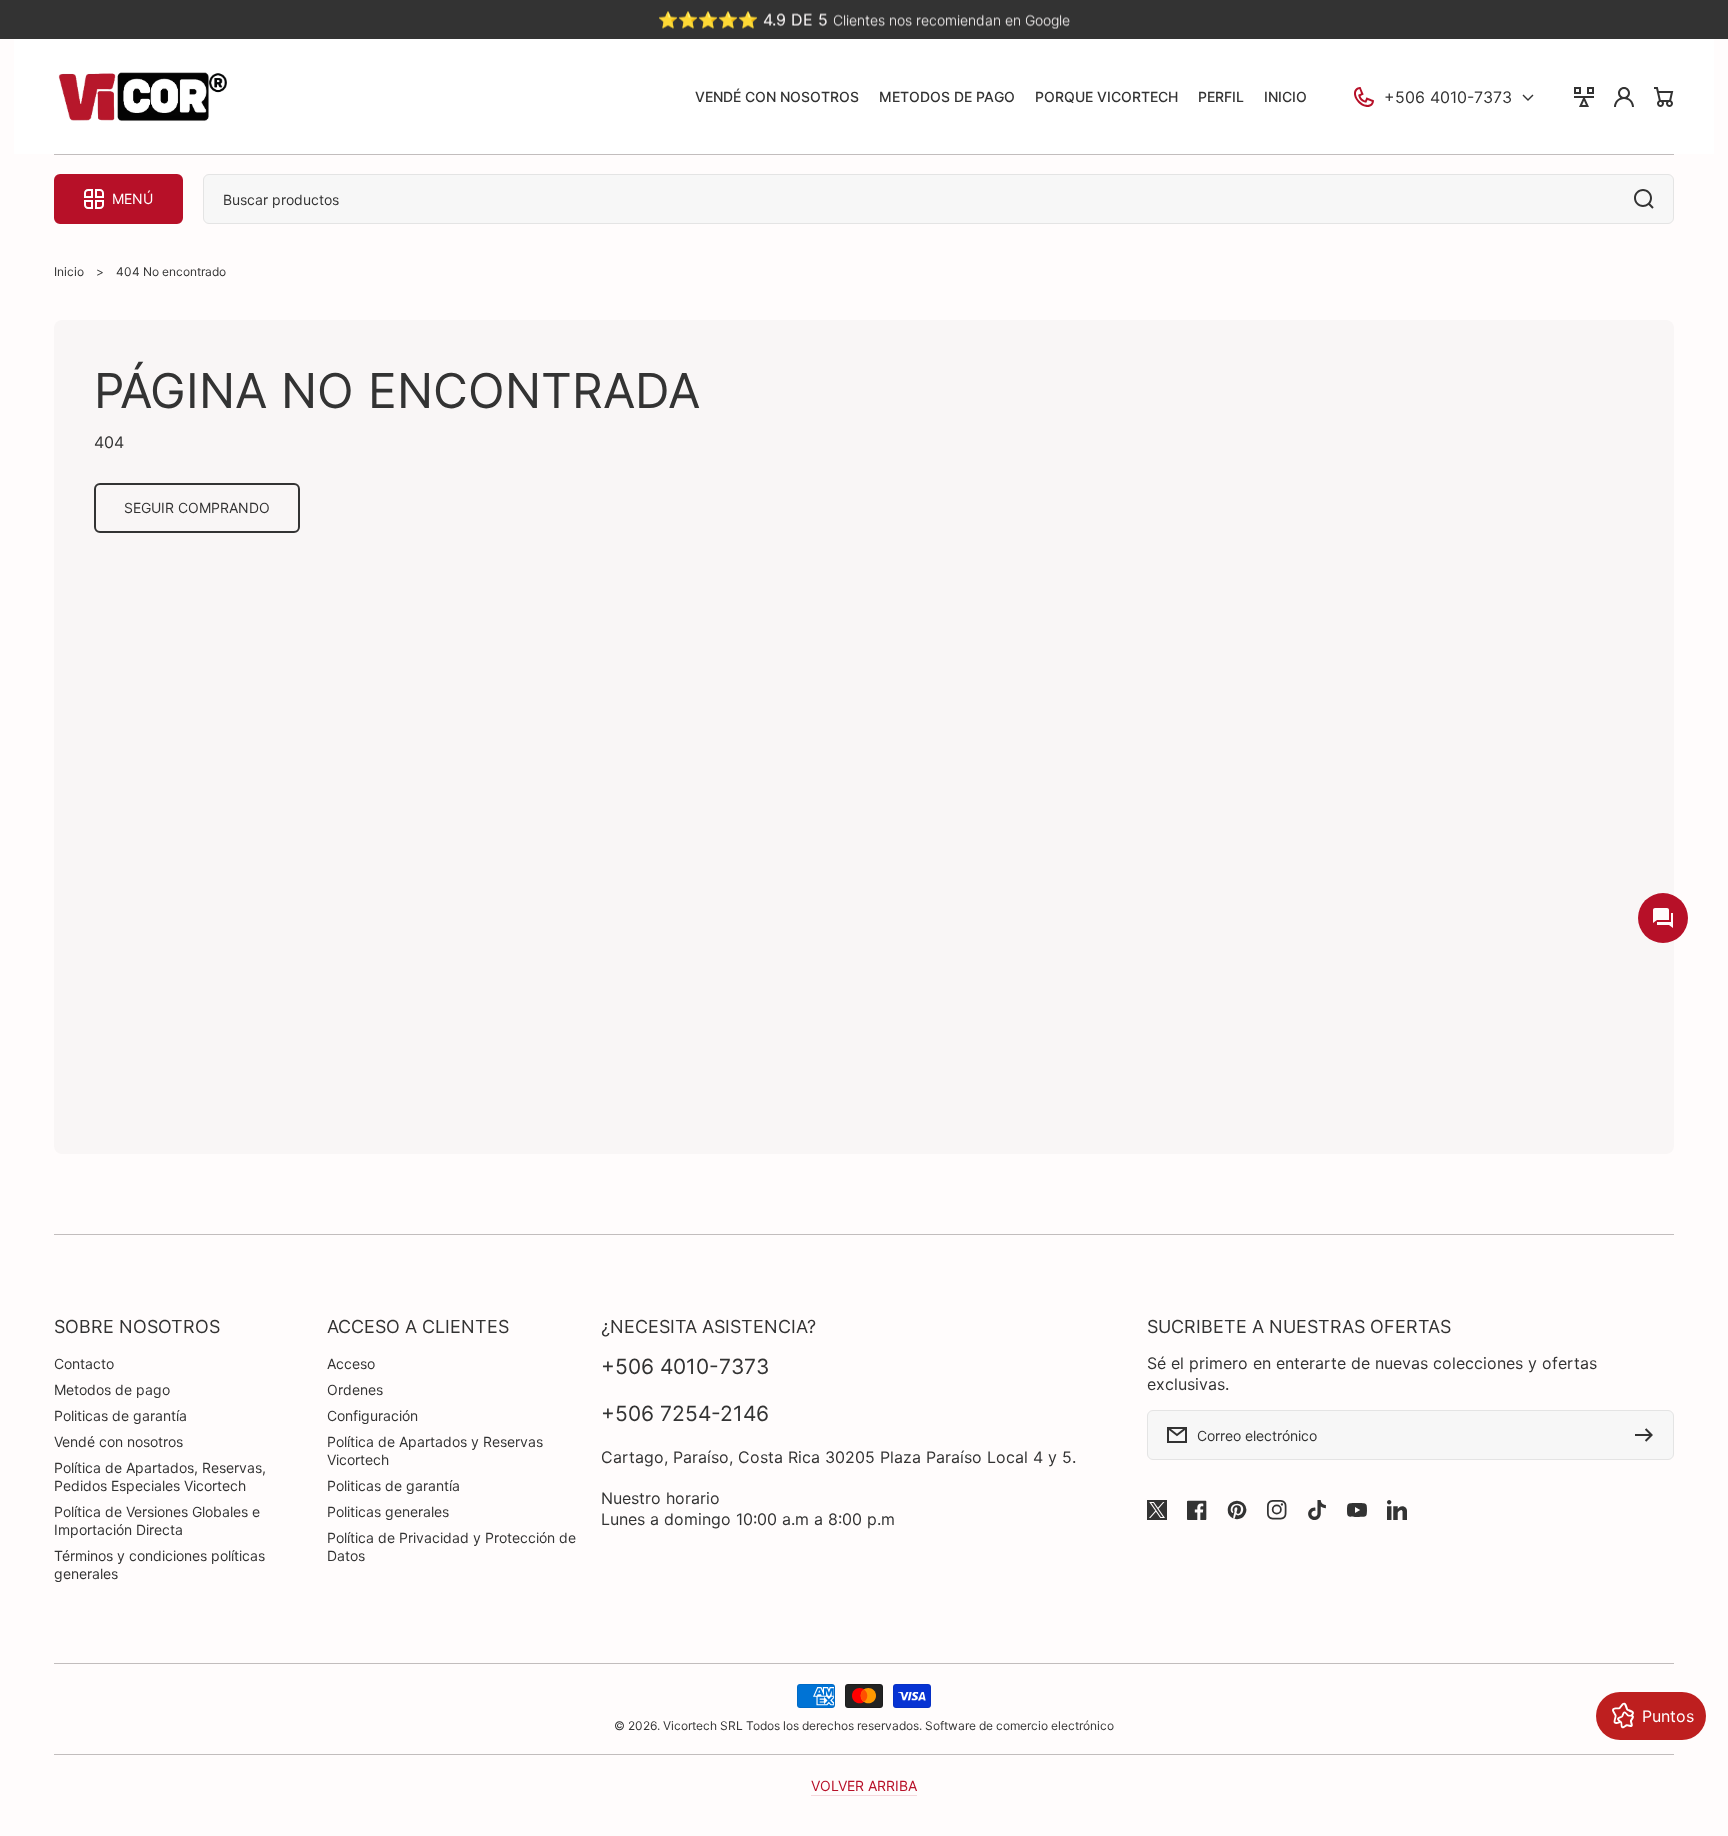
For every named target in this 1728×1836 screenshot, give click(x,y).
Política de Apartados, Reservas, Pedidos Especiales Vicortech (160, 1476)
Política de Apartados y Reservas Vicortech (435, 1450)
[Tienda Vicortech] (142, 97)
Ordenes (355, 1389)
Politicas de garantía (120, 1415)
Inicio (69, 271)
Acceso (351, 1363)
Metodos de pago (112, 1389)
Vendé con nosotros (118, 1441)
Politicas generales (388, 1511)
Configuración (372, 1415)
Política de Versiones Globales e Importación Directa (157, 1520)
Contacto (84, 1363)
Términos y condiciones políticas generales (159, 1564)
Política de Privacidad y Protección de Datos (451, 1546)
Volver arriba (864, 1785)
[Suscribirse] (1649, 1435)
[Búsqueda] (1649, 199)
